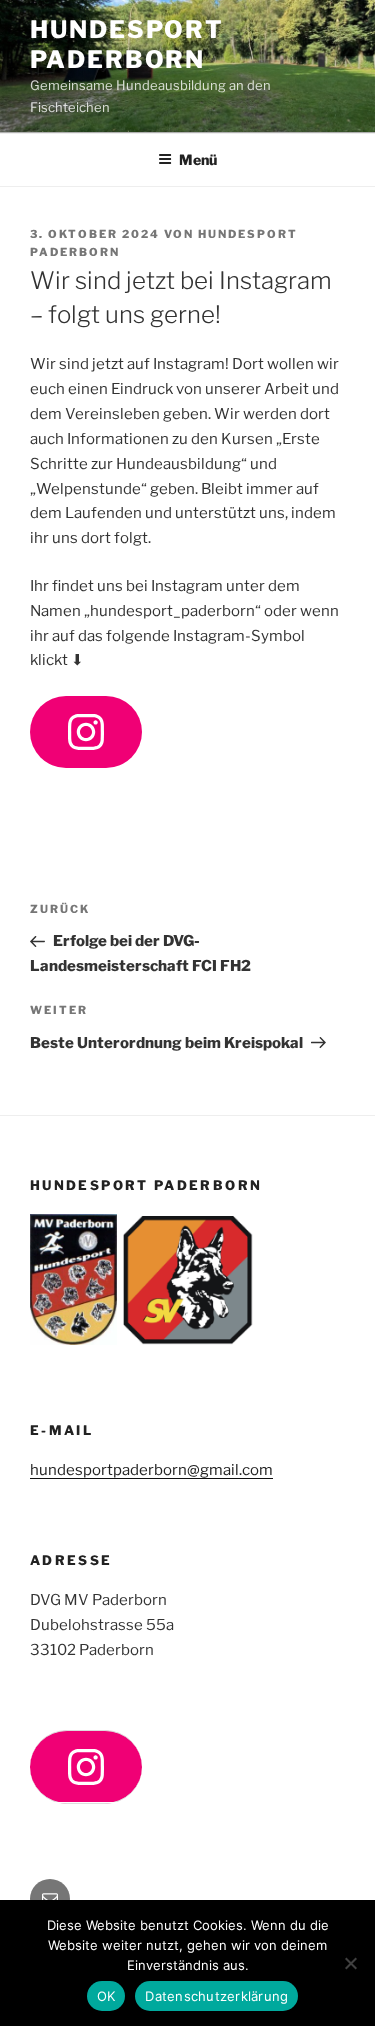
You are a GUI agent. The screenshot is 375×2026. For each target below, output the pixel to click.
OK (106, 1996)
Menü (198, 159)
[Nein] (350, 1963)
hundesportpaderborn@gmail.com (151, 1470)
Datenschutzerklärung (216, 1996)
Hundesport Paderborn (127, 44)
